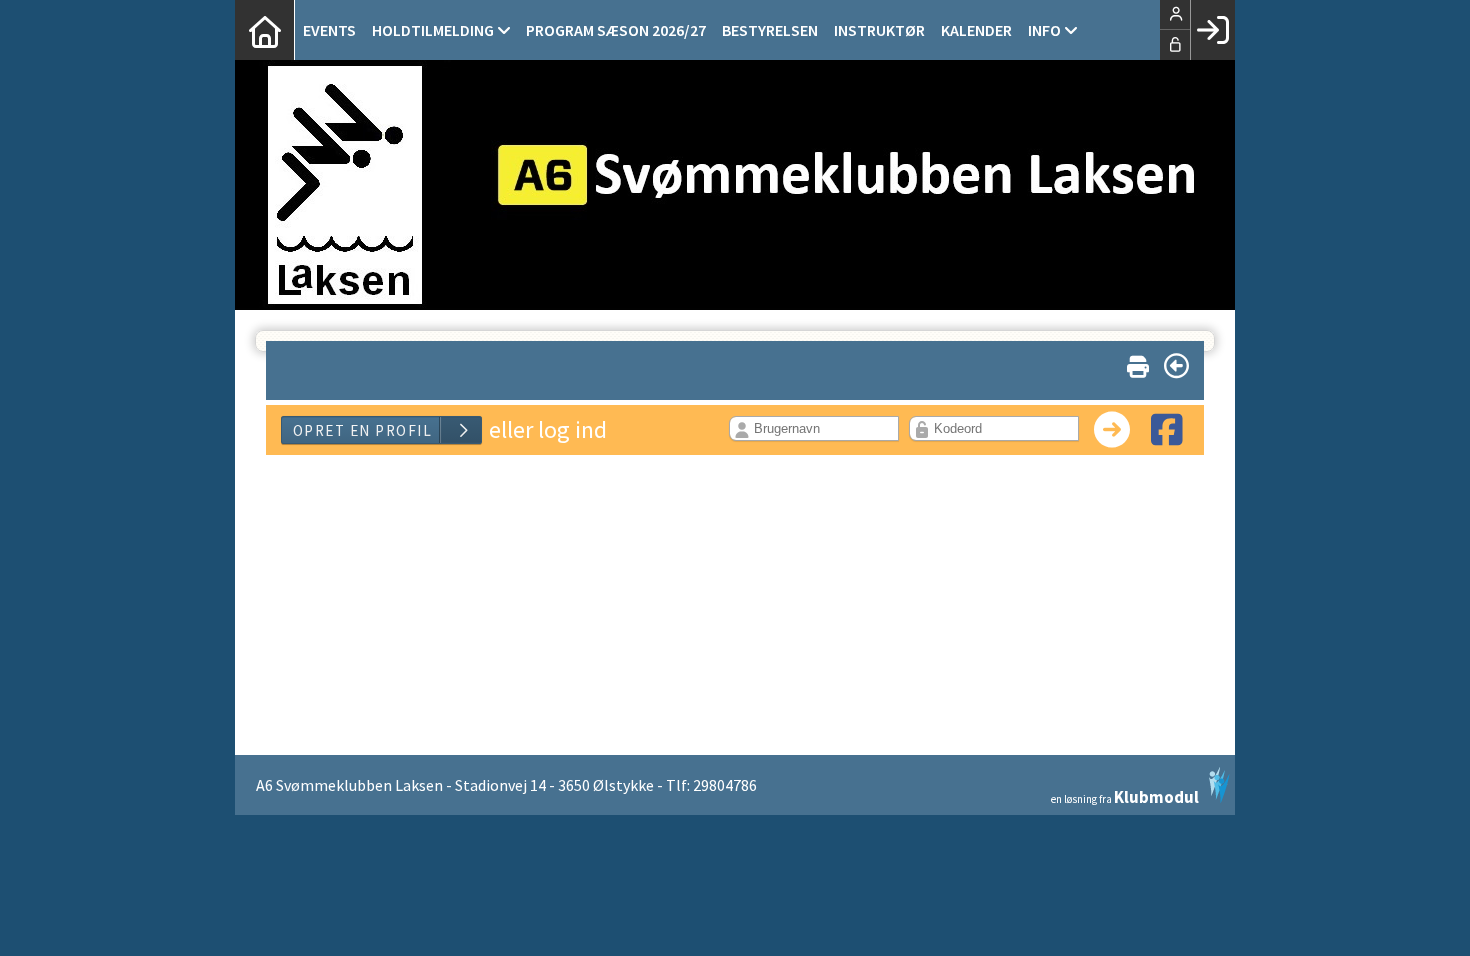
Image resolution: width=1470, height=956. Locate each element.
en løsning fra (1125, 795)
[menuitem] (265, 30)
